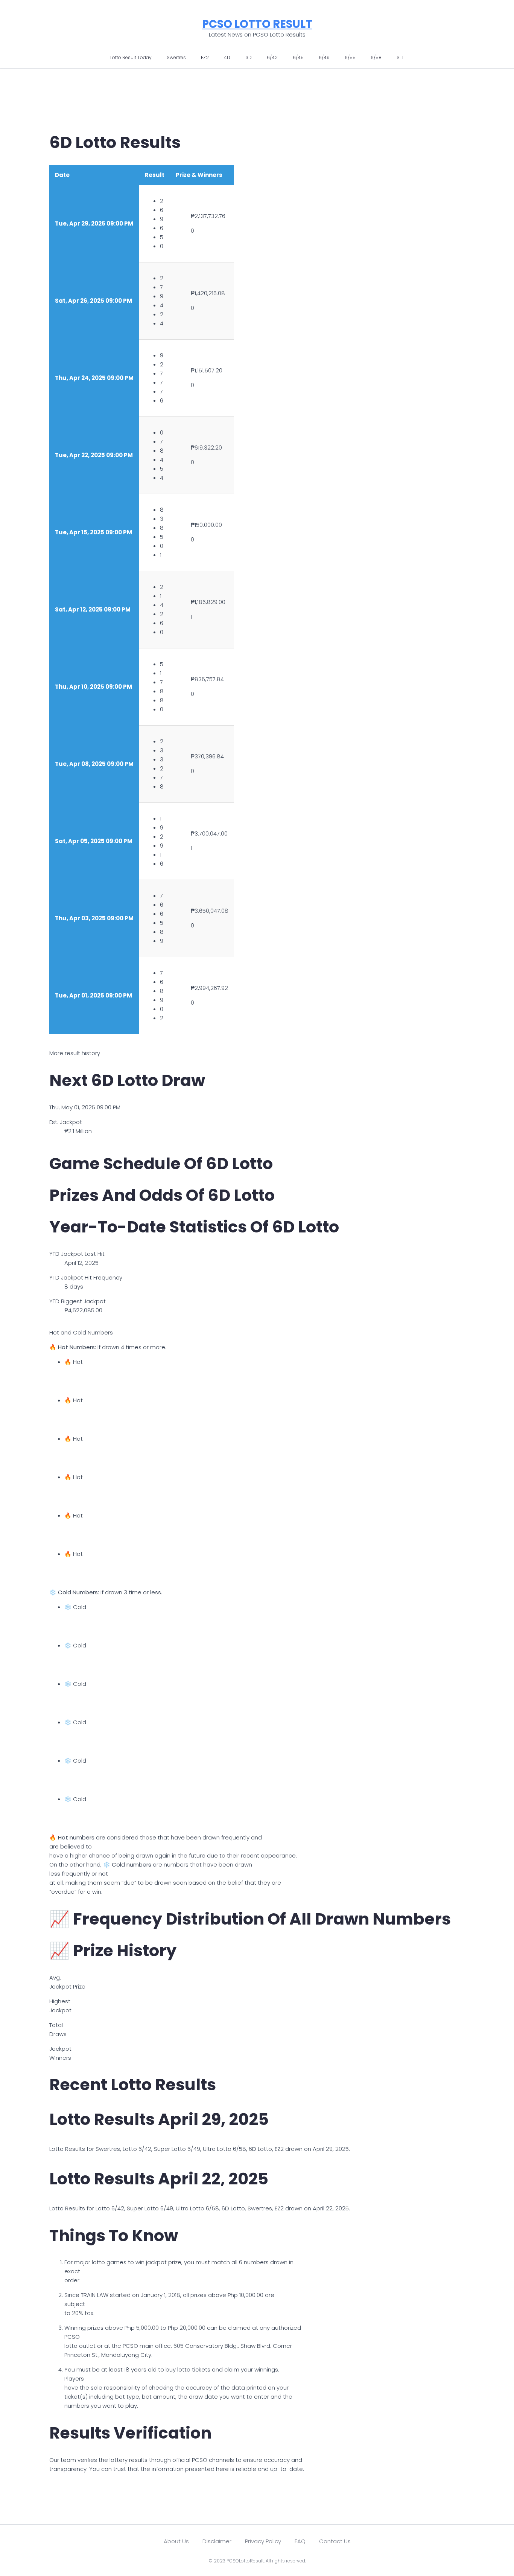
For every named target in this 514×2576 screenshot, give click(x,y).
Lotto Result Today (131, 57)
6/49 (324, 57)
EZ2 (205, 57)
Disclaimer (217, 2541)
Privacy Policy (263, 2541)
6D (249, 57)
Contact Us (335, 2541)
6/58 (376, 57)
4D (227, 57)
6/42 (272, 57)
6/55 (350, 57)
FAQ (300, 2541)
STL (400, 57)
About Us (176, 2541)
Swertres (176, 57)
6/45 (298, 57)
